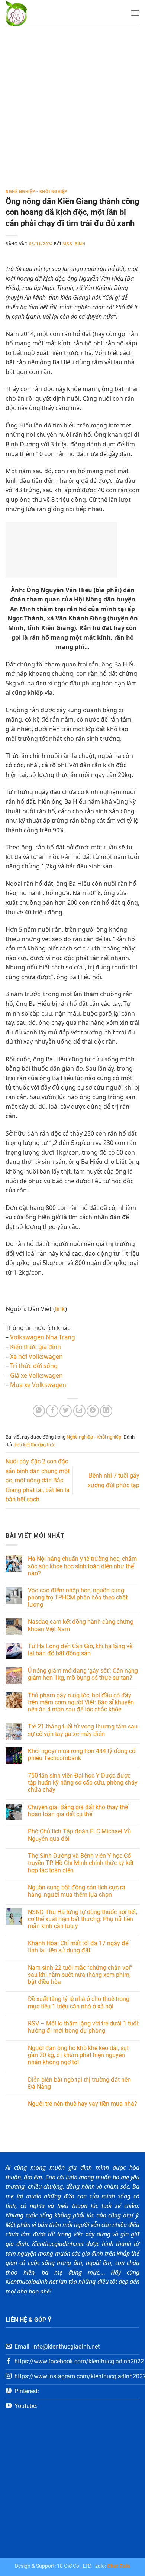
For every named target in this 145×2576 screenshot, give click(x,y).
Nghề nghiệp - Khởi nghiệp (36, 192)
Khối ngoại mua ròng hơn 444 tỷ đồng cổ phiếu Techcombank (82, 1755)
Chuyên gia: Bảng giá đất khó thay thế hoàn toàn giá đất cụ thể (78, 1811)
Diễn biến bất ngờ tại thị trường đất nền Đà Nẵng (79, 2083)
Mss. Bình (74, 244)
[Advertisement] (72, 102)
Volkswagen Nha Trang (43, 1337)
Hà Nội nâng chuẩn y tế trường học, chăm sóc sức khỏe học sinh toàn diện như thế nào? (82, 1566)
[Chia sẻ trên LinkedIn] (106, 1411)
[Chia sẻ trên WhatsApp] (39, 1411)
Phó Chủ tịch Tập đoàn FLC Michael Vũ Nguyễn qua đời (79, 1835)
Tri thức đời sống (34, 1366)
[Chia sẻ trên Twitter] (66, 1411)
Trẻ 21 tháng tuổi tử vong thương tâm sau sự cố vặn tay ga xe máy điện (83, 1730)
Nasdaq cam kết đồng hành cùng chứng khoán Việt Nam (81, 1625)
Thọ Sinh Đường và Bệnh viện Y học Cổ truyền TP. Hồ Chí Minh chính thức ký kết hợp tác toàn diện (81, 1863)
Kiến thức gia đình (36, 1347)
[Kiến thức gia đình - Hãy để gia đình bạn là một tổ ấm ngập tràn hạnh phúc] (37, 13)
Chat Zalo (119, 2566)
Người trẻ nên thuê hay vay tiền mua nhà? (83, 2104)
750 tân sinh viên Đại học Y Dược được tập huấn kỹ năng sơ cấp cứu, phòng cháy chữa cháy (83, 1783)
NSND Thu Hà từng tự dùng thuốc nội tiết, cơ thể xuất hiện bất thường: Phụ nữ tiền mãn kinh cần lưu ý (83, 1919)
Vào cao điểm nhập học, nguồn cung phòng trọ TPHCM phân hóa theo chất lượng (78, 1597)
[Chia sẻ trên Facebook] (52, 1411)
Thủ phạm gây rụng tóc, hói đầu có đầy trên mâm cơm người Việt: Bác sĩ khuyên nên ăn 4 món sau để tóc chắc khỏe (81, 1702)
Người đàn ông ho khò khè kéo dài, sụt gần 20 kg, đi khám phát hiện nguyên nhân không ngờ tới (78, 2055)
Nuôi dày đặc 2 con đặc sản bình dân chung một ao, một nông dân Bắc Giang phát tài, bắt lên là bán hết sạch (38, 1480)
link (60, 1309)
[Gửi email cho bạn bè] (79, 1411)
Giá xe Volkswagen (36, 1375)
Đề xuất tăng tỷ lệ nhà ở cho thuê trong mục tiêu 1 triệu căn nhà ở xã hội (79, 2002)
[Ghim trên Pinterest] (93, 1411)
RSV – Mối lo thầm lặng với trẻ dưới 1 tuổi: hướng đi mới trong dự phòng (84, 2027)
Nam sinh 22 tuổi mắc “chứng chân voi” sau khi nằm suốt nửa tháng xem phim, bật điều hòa (80, 1975)
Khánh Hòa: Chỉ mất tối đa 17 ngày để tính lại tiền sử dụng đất (78, 1947)
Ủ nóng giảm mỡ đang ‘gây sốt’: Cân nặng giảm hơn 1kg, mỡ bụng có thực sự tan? (83, 1674)
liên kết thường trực (35, 1445)
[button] (135, 13)
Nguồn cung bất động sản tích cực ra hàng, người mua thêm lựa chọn (77, 1891)
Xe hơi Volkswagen (36, 1356)
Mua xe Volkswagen (38, 1385)
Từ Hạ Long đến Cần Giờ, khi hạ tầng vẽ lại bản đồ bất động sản (80, 1650)
